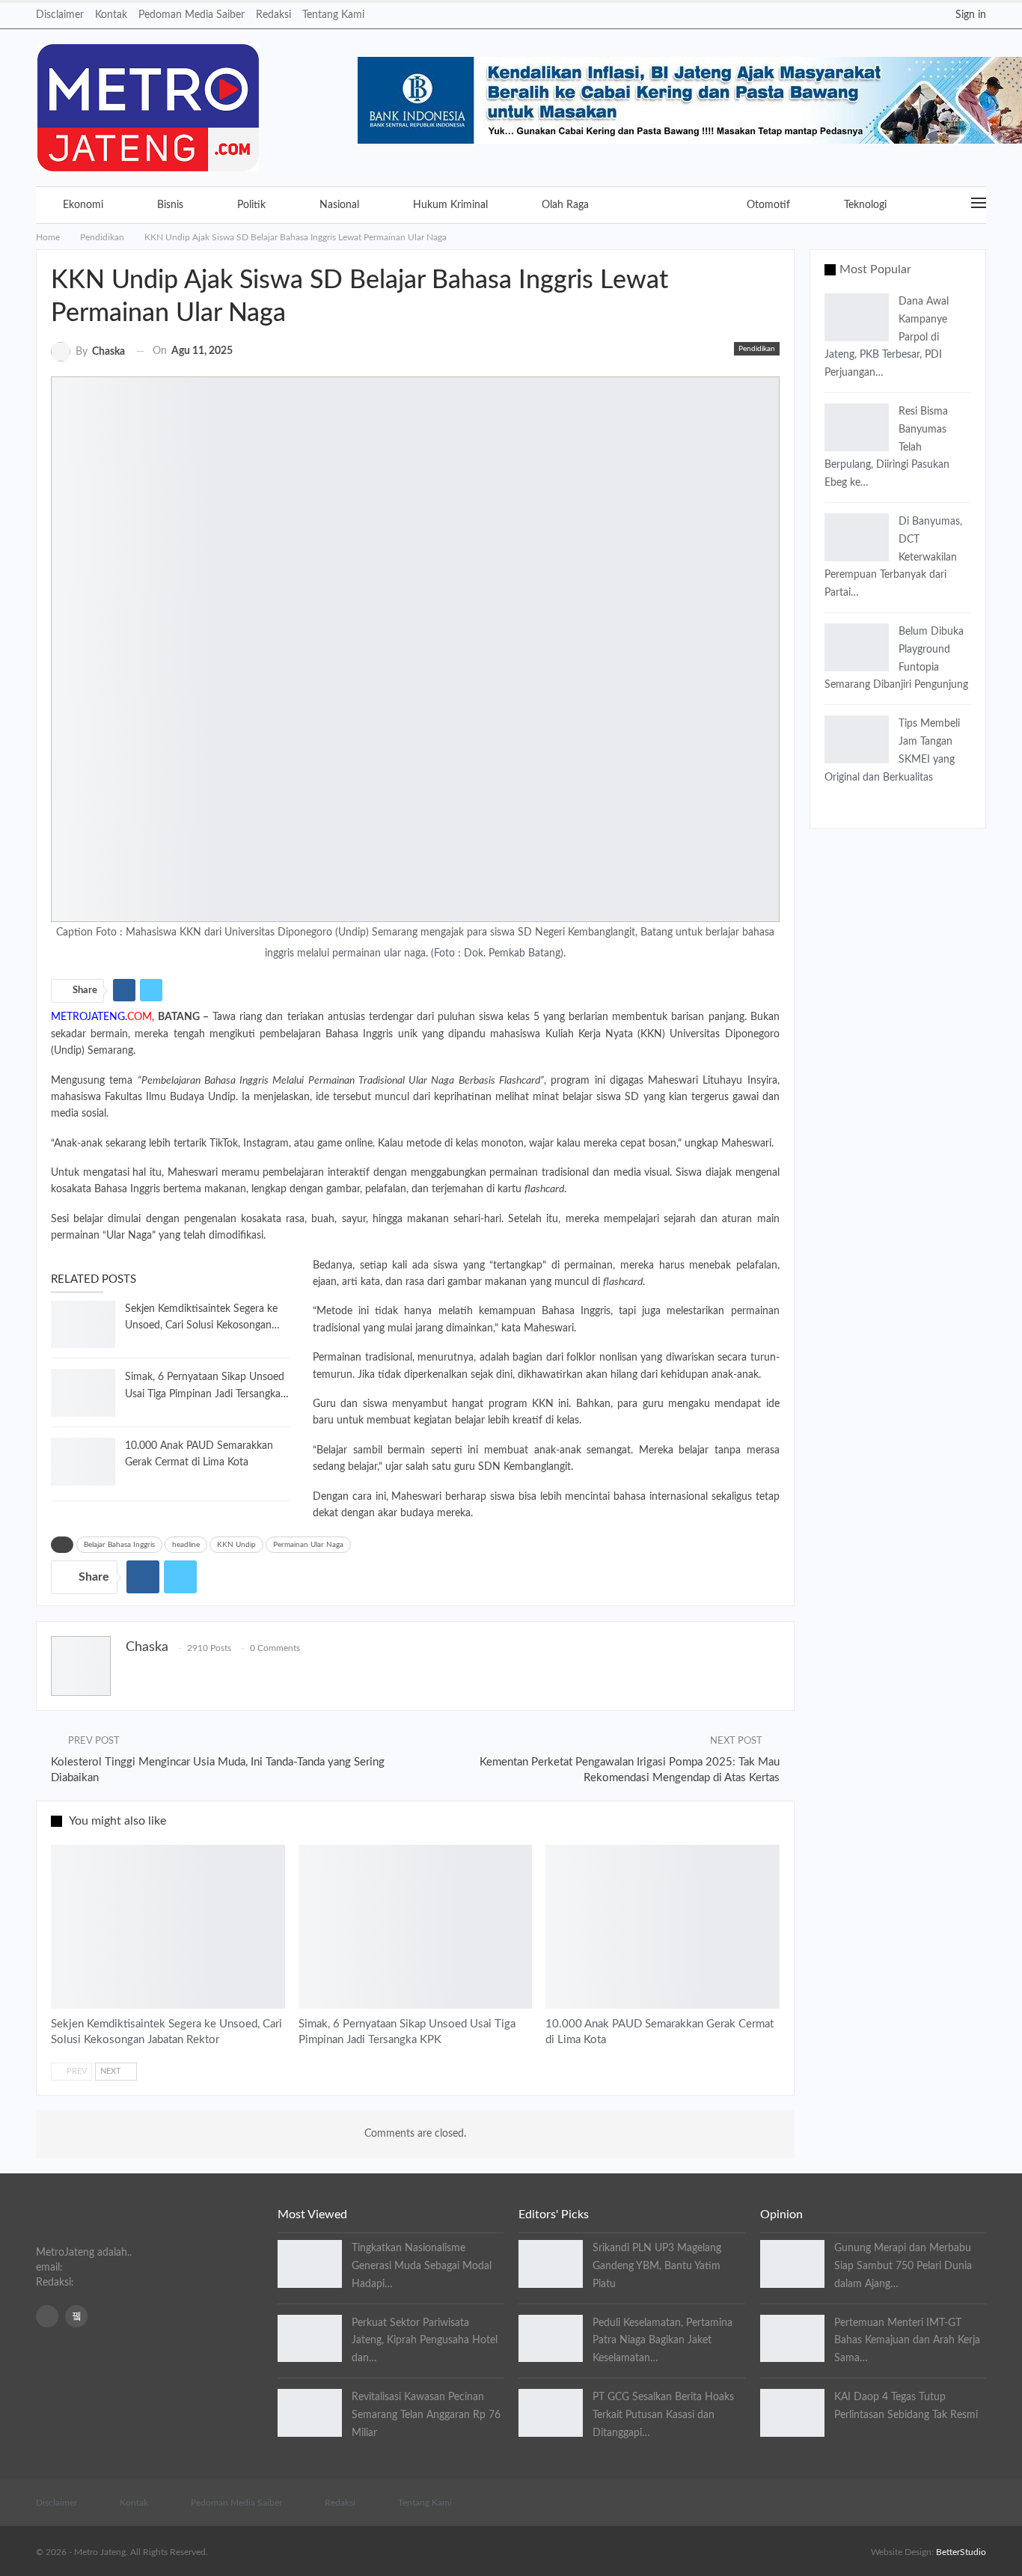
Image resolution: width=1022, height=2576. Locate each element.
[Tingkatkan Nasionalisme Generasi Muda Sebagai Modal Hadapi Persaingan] (310, 2264)
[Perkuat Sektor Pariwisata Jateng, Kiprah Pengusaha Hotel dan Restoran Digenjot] (310, 2339)
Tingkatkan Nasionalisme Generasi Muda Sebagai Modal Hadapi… (422, 2266)
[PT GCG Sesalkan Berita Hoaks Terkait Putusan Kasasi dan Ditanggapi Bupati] (551, 2413)
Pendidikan (668, 205)
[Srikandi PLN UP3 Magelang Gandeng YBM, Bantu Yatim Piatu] (551, 2264)
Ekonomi (83, 205)
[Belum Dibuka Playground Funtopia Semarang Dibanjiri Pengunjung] (857, 647)
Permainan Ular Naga (308, 1545)
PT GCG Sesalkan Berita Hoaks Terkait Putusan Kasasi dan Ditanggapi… (663, 2415)
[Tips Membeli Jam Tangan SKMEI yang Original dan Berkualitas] (857, 739)
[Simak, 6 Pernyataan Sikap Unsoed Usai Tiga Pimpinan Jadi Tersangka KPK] (83, 1393)
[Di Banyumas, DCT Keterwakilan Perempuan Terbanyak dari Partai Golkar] (857, 537)
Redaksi (273, 15)
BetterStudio (961, 2552)
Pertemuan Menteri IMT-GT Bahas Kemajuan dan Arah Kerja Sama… (907, 2341)
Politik (251, 205)
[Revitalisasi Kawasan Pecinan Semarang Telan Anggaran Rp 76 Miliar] (310, 2413)
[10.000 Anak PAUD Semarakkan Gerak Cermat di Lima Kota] (83, 1462)
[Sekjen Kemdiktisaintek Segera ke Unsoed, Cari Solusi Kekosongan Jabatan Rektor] (83, 1325)
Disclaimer (60, 15)
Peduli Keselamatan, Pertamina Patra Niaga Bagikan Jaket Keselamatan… (663, 2341)
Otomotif (768, 205)
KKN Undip (236, 1545)
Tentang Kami (333, 15)
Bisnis (170, 205)
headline (186, 1545)
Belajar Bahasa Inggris (119, 1545)
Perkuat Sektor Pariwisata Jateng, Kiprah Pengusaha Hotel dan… (425, 2341)
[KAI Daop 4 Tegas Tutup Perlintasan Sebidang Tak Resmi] (792, 2413)
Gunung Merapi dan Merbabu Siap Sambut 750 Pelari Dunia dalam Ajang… (903, 2266)
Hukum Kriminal (450, 205)
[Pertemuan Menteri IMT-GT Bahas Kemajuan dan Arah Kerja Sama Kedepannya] (792, 2339)
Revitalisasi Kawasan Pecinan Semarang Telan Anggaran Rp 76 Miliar (426, 2415)
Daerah (58, 1853)
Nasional (339, 205)
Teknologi (865, 205)
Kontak (111, 15)
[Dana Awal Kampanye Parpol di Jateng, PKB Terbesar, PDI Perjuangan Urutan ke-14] (857, 317)
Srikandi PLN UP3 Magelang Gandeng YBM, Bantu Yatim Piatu (657, 2266)
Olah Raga (565, 205)
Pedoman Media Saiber (192, 15)
